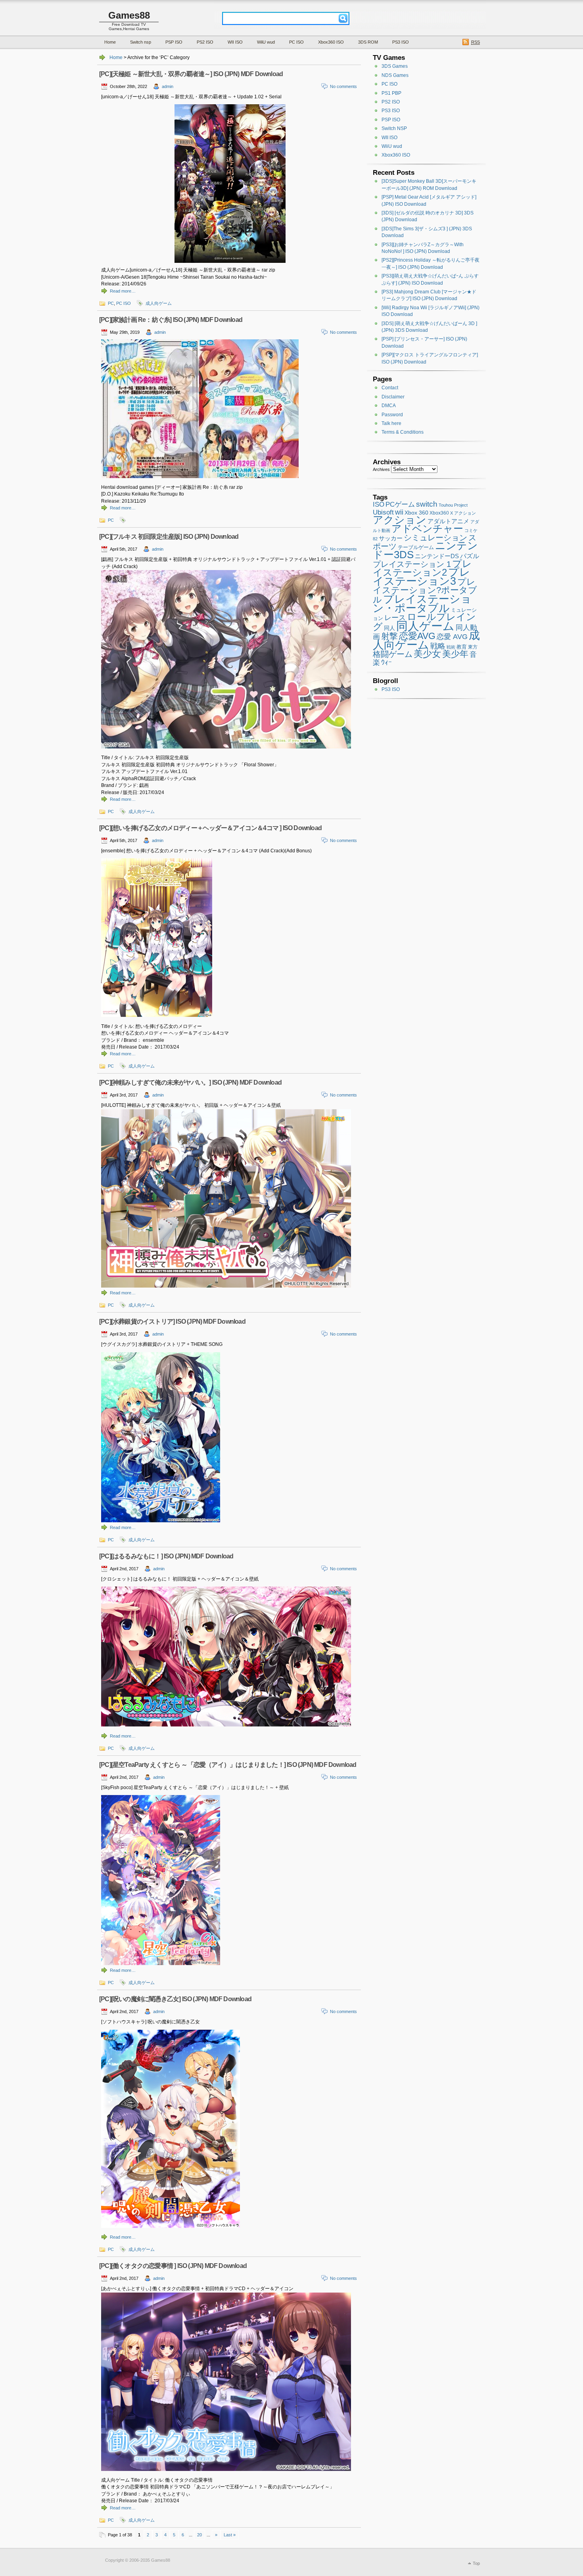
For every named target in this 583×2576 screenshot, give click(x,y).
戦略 (438, 646)
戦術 (451, 647)
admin (168, 86)
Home (110, 42)
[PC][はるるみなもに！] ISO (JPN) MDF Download (166, 1556)
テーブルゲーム (416, 547)
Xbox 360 (416, 513)
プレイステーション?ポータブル (425, 591)
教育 (462, 647)
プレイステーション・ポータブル (422, 603)
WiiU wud (266, 42)
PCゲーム (400, 504)
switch (427, 504)
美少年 (455, 654)
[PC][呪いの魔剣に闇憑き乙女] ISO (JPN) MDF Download (175, 1999)
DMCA (389, 406)
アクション (400, 520)
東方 (473, 647)
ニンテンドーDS (437, 556)
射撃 (389, 636)
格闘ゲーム (393, 654)
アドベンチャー (427, 528)
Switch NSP (394, 128)
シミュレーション (435, 538)
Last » (230, 2535)
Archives (381, 469)
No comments (343, 86)
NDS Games (395, 75)
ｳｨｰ (386, 662)
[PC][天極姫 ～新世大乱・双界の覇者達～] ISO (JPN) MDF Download (191, 74)
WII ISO (235, 42)
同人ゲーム (425, 626)
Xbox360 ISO (331, 42)
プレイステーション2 (422, 568)
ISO (379, 504)
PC (111, 303)
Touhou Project (453, 505)
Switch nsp (141, 42)
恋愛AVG (417, 636)
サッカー (391, 538)
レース (395, 618)
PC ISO (296, 42)
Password (392, 415)
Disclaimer (393, 397)
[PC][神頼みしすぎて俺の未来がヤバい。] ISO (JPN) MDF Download (190, 1082)
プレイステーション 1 (412, 564)
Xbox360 (439, 513)
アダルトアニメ (448, 521)
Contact (390, 388)
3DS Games (395, 66)
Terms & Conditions (403, 432)
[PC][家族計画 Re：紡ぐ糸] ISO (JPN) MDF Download (171, 320)
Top (476, 2563)
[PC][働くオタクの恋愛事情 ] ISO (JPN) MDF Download (173, 2266)
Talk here (391, 423)
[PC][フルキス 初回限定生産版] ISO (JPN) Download (169, 537)
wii (399, 512)
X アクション (463, 513)
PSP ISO (174, 42)
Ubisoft (383, 512)
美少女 (427, 654)
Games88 (129, 15)
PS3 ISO (401, 42)
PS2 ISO (205, 42)
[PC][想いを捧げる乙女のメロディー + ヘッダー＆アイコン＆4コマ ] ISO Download (210, 828)
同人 (389, 628)
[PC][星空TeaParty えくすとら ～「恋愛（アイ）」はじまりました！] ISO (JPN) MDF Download (228, 1765)
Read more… (123, 291)
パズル (470, 556)
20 (199, 2535)
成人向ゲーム (159, 303)
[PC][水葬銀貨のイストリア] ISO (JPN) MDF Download (172, 1321)
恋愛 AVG (452, 637)
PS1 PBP (391, 93)
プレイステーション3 (422, 576)
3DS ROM (368, 42)
